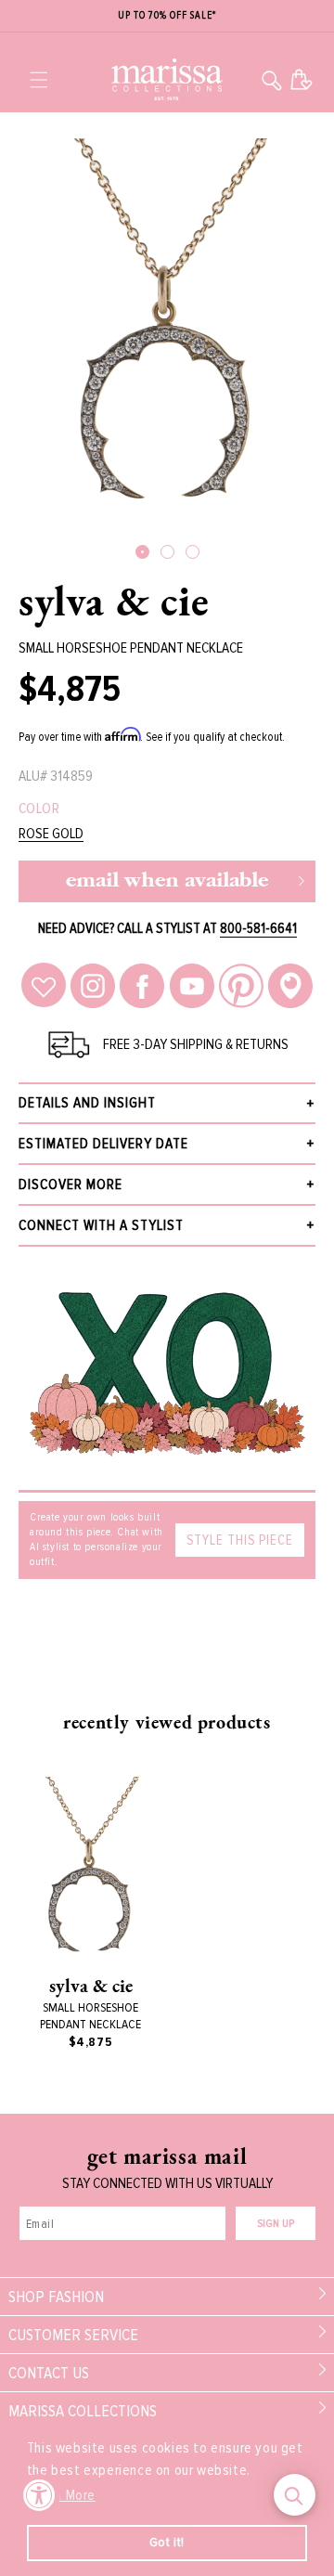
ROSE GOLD (51, 834)
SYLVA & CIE (114, 601)
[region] (167, 16)
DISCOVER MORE (71, 1184)
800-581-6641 (258, 928)
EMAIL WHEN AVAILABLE (167, 881)
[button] (39, 80)
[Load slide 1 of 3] (142, 552)
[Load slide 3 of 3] (193, 552)
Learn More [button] (63, 2495)
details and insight (87, 1103)
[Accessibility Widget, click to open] (39, 2495)
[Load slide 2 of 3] (167, 552)
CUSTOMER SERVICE (73, 2335)
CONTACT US (49, 2373)
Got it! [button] (167, 2542)
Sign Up (276, 2224)
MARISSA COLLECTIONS (83, 2411)
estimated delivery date (103, 1144)
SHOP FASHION (56, 2297)
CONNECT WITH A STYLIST (101, 1225)
